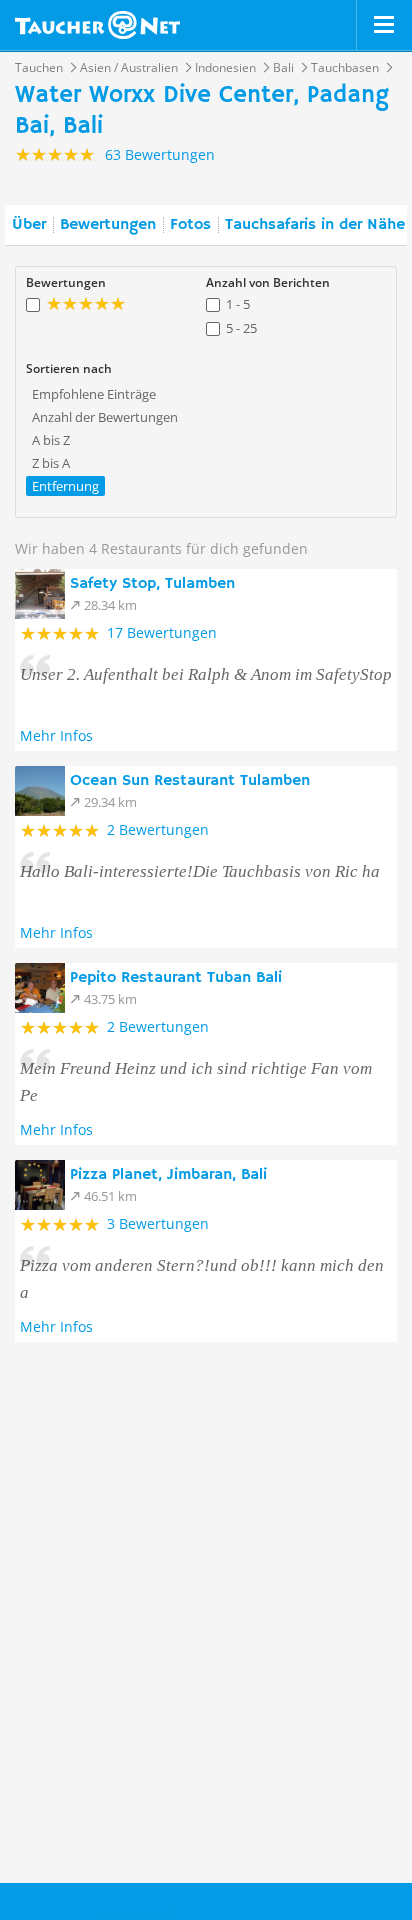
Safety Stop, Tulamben (152, 584)
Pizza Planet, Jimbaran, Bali (168, 1175)
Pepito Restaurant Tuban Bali (176, 978)
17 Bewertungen (162, 632)
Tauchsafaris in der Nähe (315, 225)
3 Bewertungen (158, 1223)
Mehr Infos (56, 735)
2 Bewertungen (158, 829)
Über (29, 225)
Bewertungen (108, 225)
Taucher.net (97, 25)
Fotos (190, 225)
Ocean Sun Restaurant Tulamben (190, 781)
